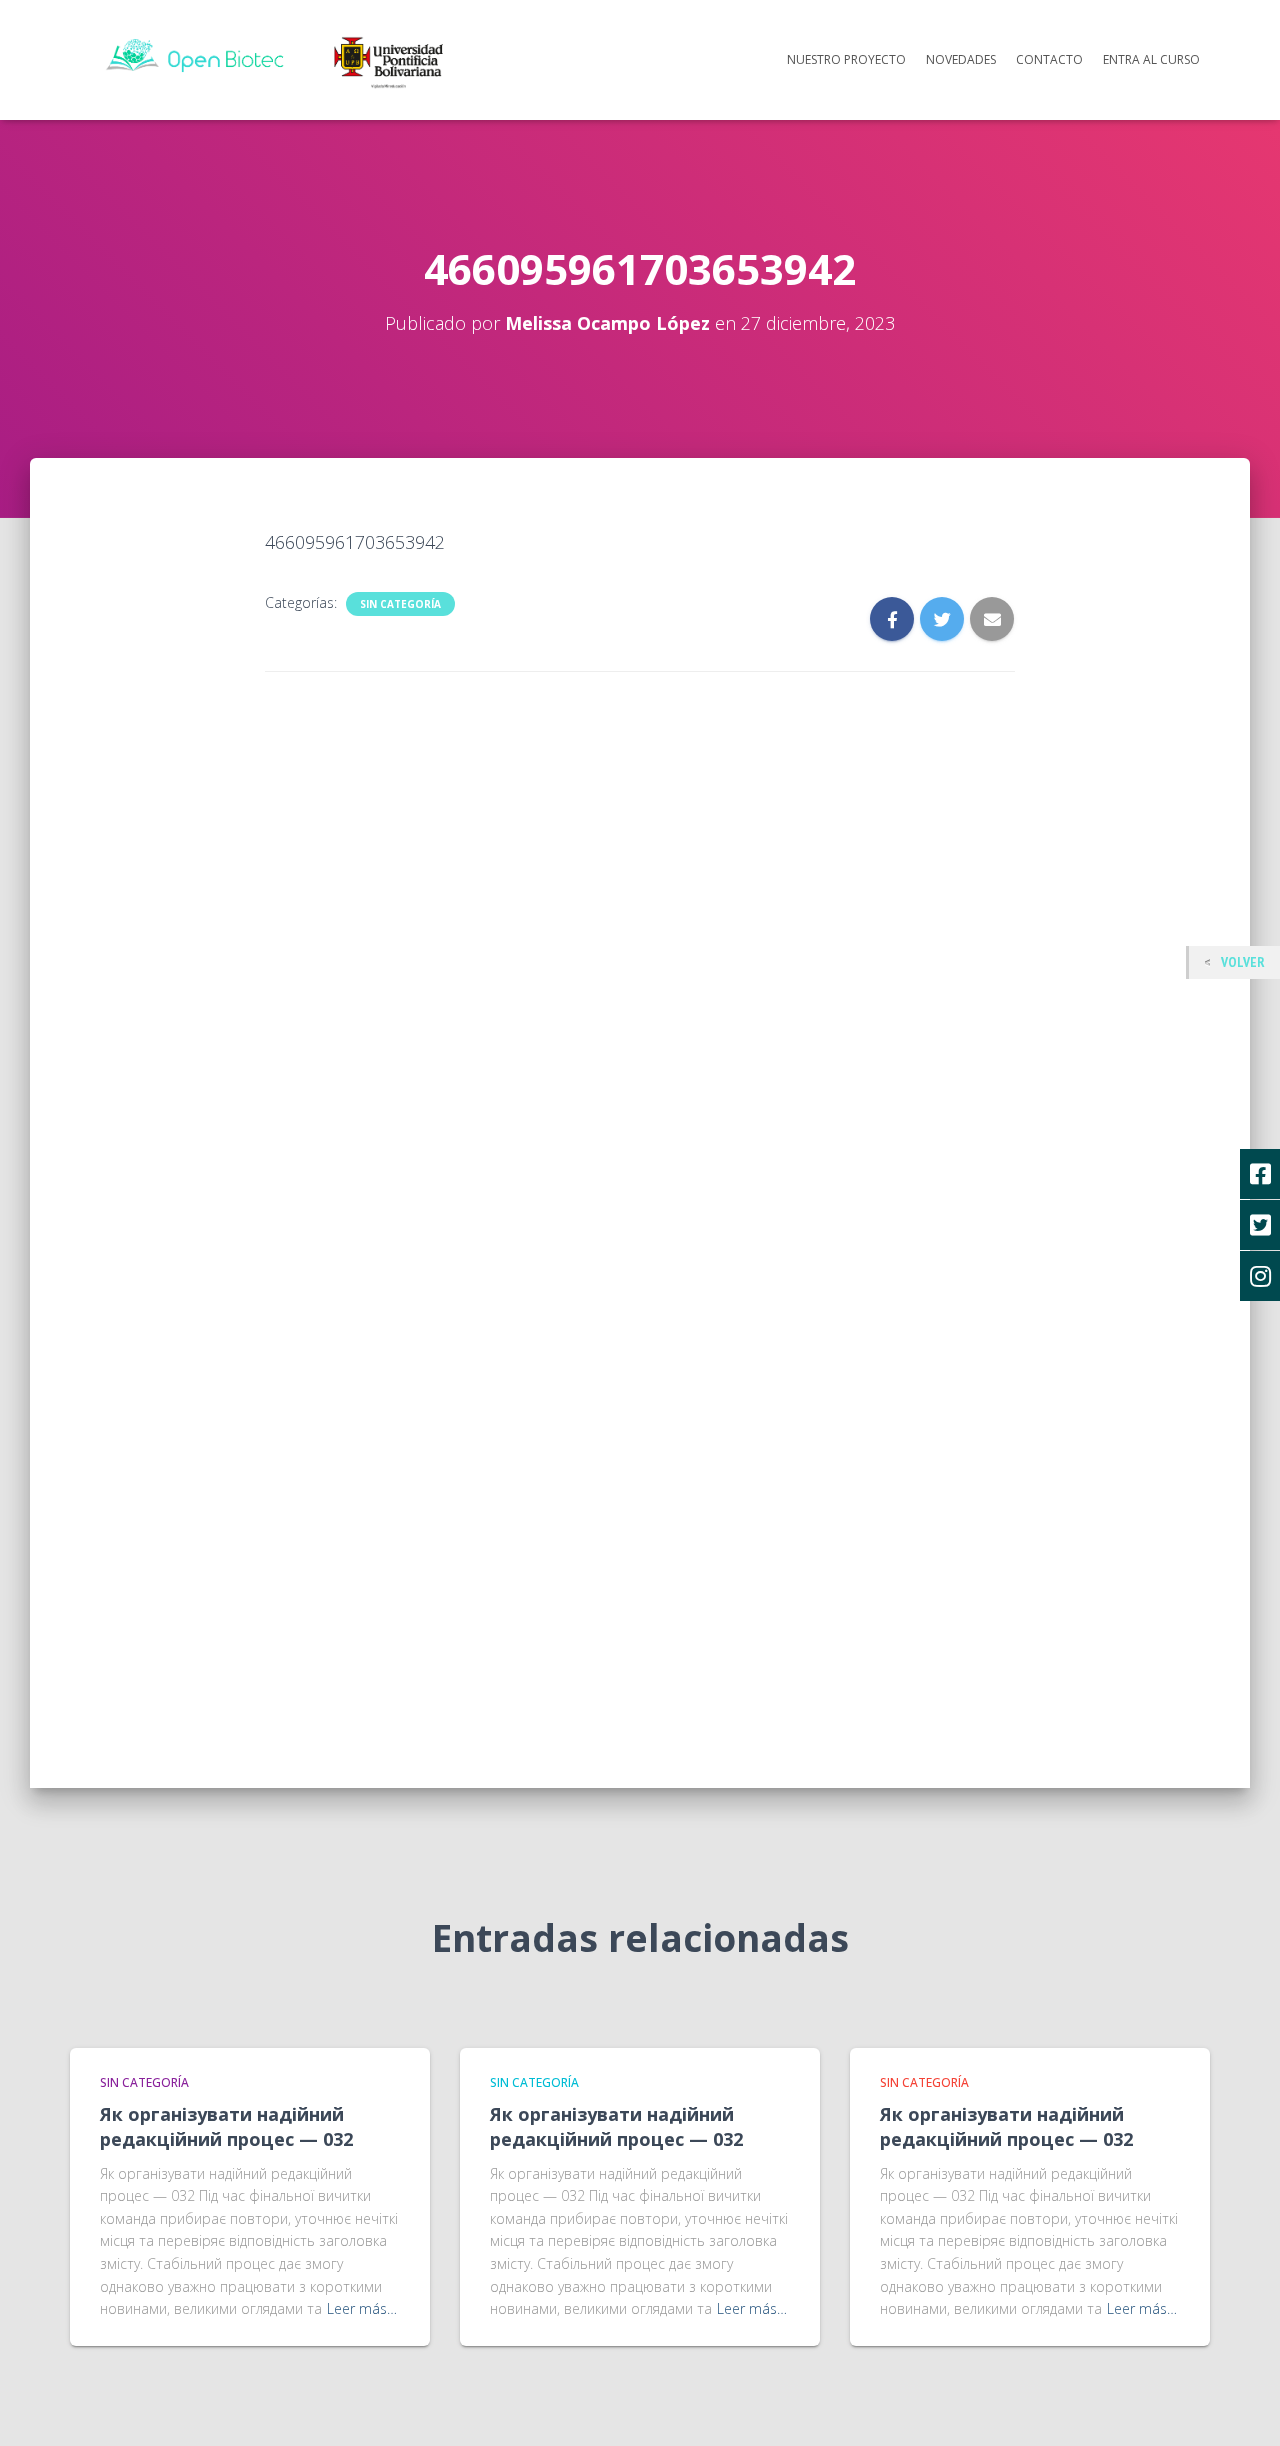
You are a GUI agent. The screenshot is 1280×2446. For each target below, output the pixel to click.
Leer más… (362, 2308)
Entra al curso (1151, 59)
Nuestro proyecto (846, 59)
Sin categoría (400, 604)
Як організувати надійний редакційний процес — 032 (226, 2126)
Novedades (961, 59)
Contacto (1049, 59)
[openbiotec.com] (282, 58)
